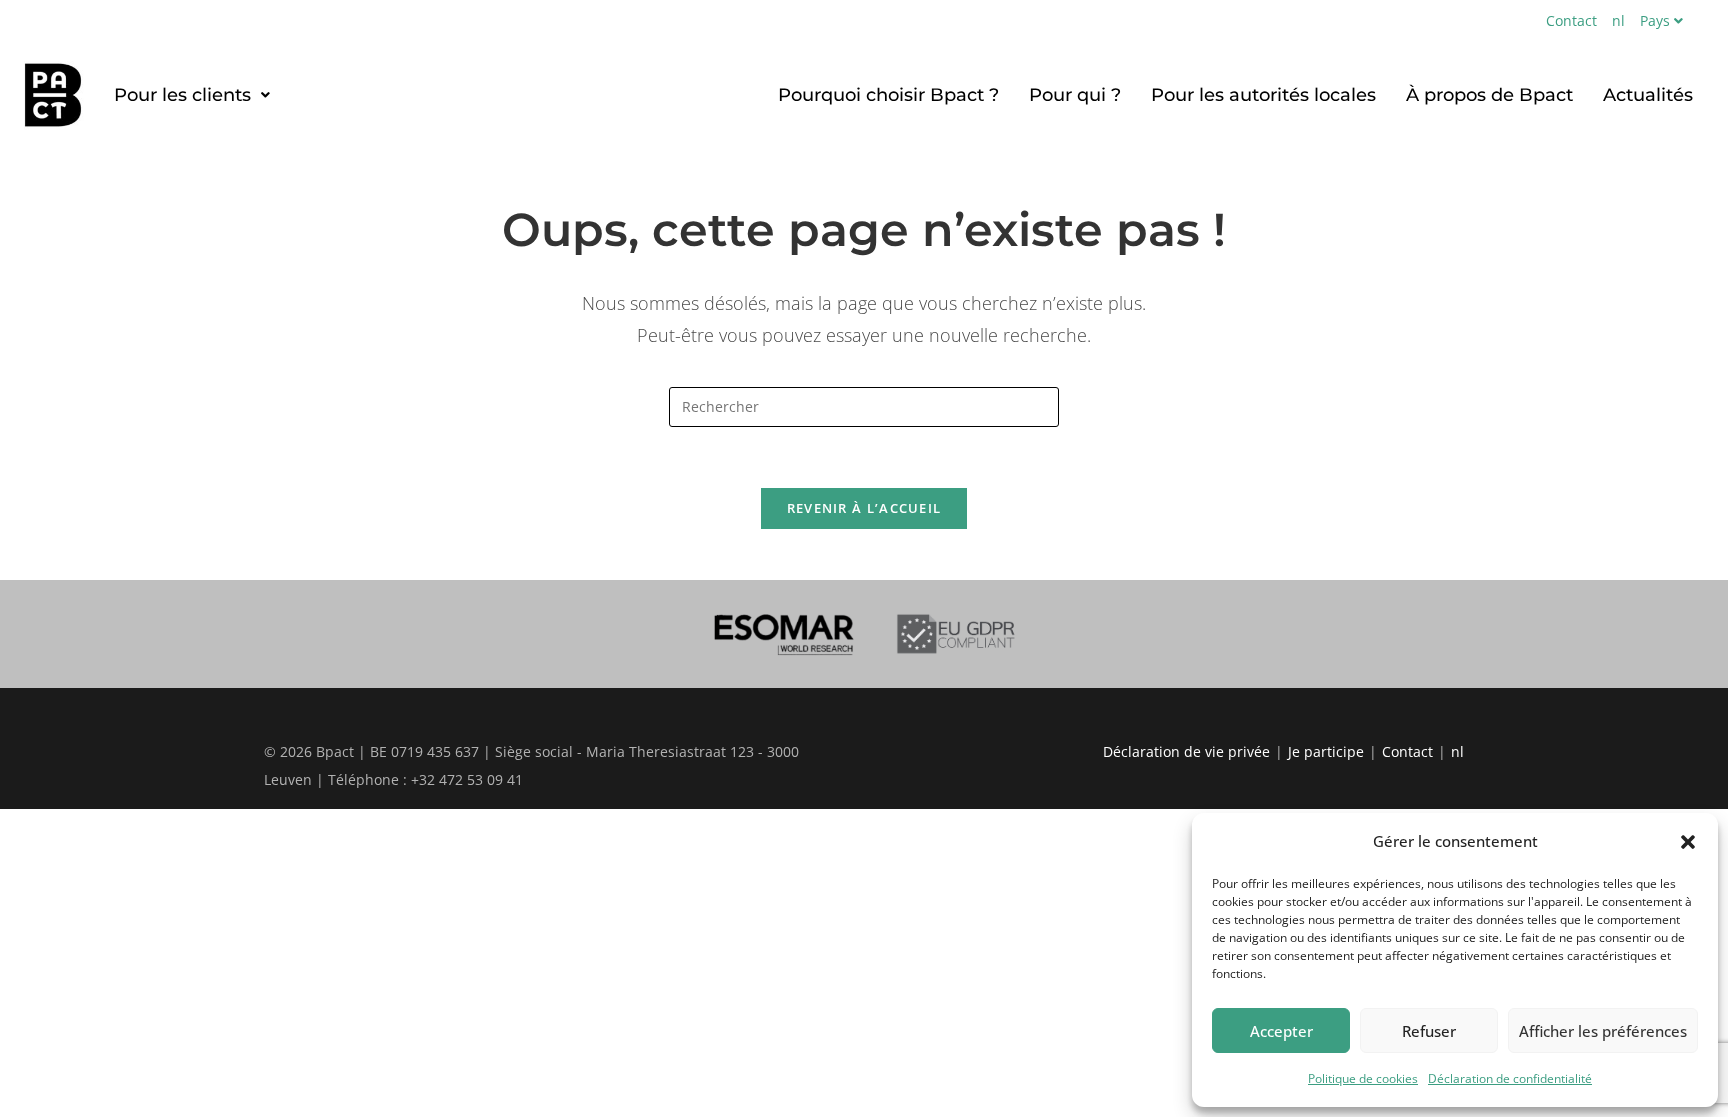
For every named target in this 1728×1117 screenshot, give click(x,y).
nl (1618, 20)
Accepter (1281, 1031)
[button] (1688, 842)
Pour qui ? (1075, 95)
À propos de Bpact (1489, 95)
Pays (1655, 20)
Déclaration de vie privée (1186, 751)
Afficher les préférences (1603, 1031)
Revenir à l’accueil (864, 508)
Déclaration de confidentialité (1510, 1078)
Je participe (1326, 751)
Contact (1571, 20)
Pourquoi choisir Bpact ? (888, 95)
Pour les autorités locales (1263, 95)
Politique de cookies (1363, 1078)
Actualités (1648, 95)
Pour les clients (182, 95)
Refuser (1429, 1031)
